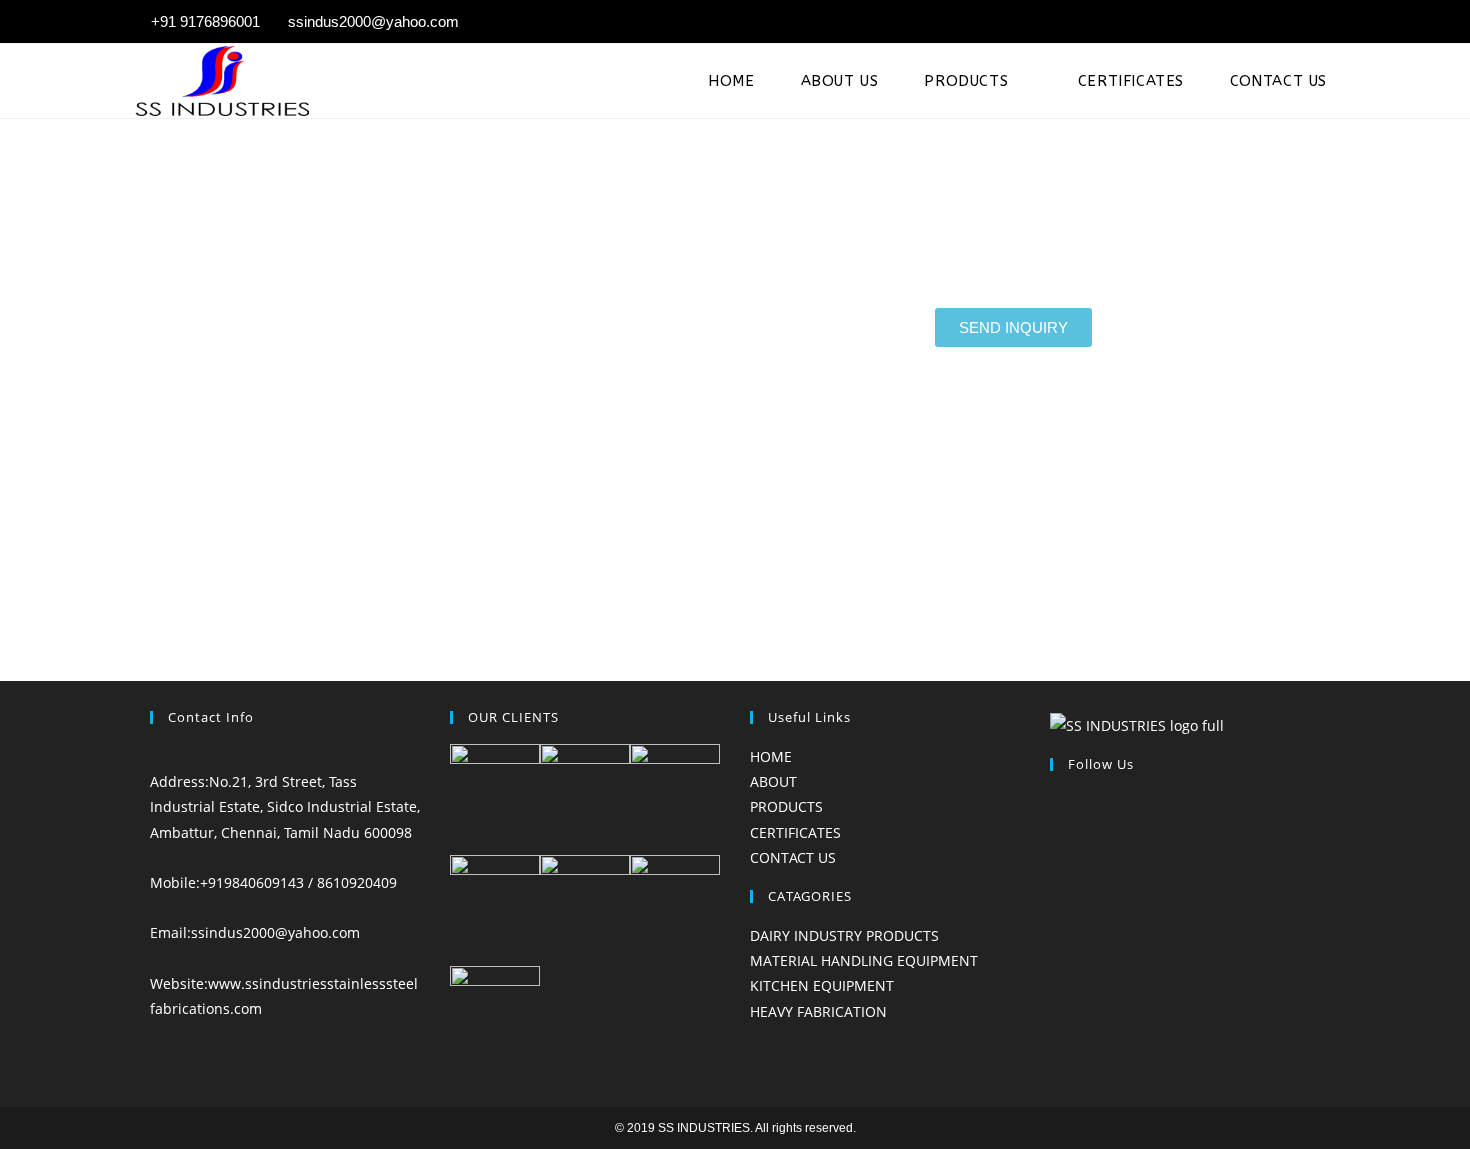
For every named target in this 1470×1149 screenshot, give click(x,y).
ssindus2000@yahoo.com (275, 932)
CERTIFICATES (795, 832)
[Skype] (1055, 878)
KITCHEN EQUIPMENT (822, 985)
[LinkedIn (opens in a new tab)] (1325, 22)
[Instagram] (1055, 828)
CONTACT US (793, 857)
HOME (771, 756)
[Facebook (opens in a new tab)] (1301, 22)
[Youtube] (1055, 904)
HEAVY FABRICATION (818, 1011)
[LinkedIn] (1055, 853)
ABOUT (773, 781)
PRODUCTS (786, 806)
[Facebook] (1055, 803)
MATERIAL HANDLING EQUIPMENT (864, 960)
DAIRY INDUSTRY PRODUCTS (844, 935)
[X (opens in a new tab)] (1273, 22)
